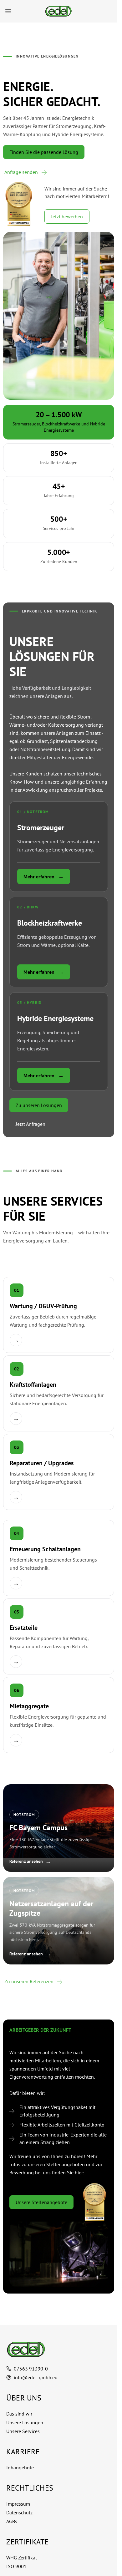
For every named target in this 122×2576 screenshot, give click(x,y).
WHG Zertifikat (22, 2558)
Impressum (18, 2504)
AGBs (12, 2521)
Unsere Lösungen (25, 2422)
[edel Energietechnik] (59, 11)
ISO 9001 (16, 2566)
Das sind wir (19, 2414)
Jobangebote (20, 2467)
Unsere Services (23, 2431)
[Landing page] (59, 2350)
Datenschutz (19, 2512)
